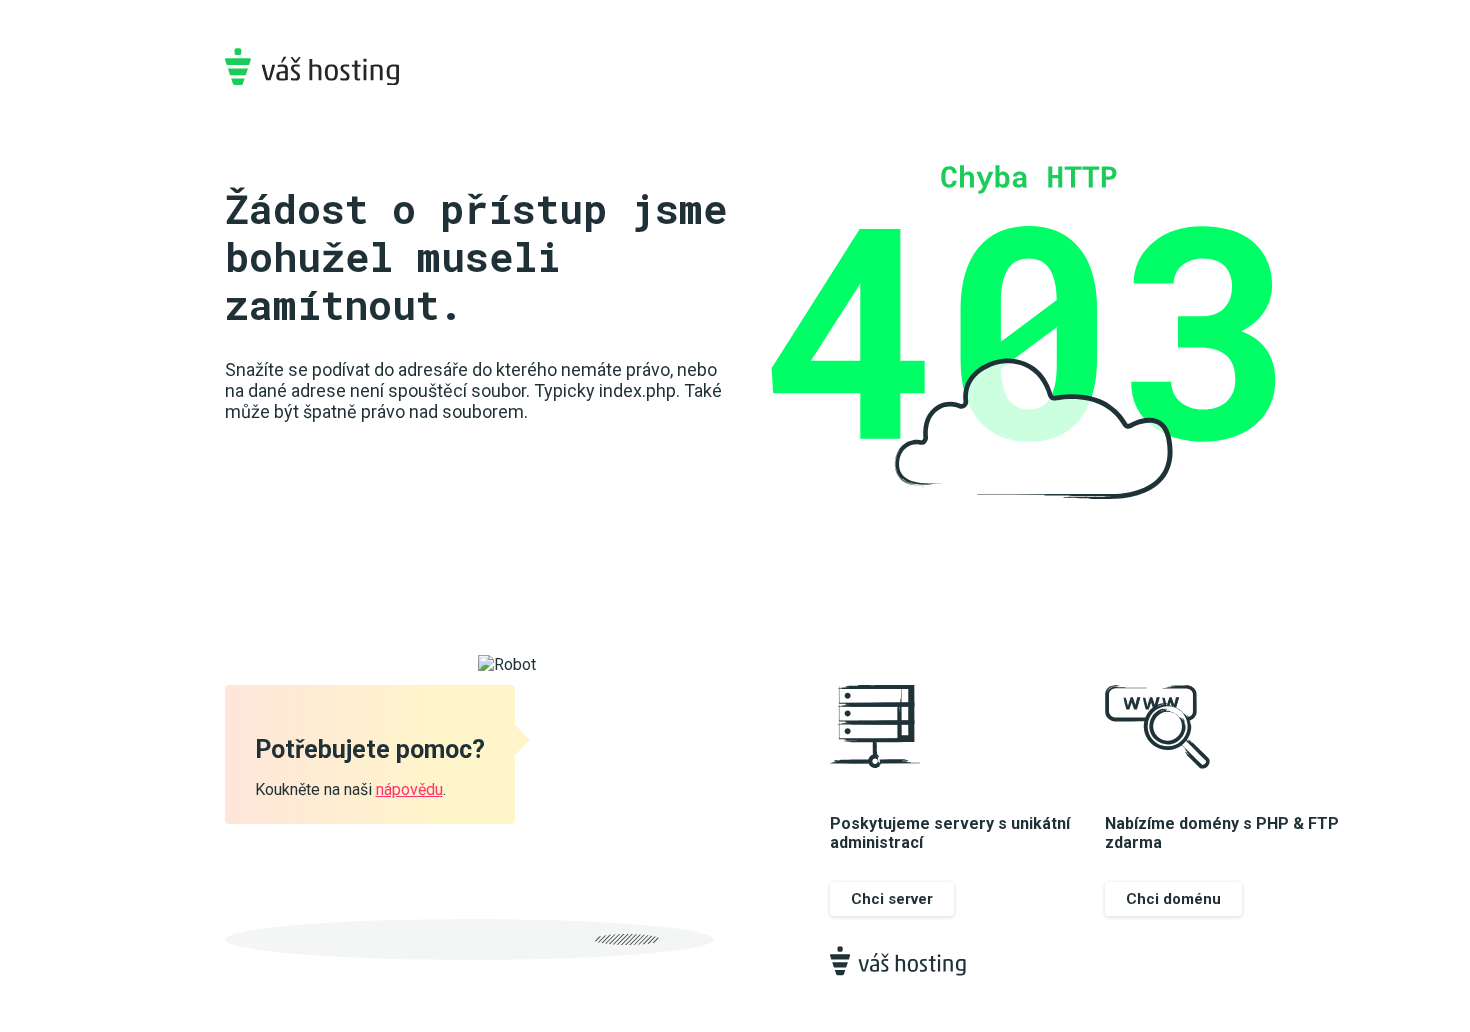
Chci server (892, 899)
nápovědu (409, 789)
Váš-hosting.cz (312, 66)
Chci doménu (1173, 899)
